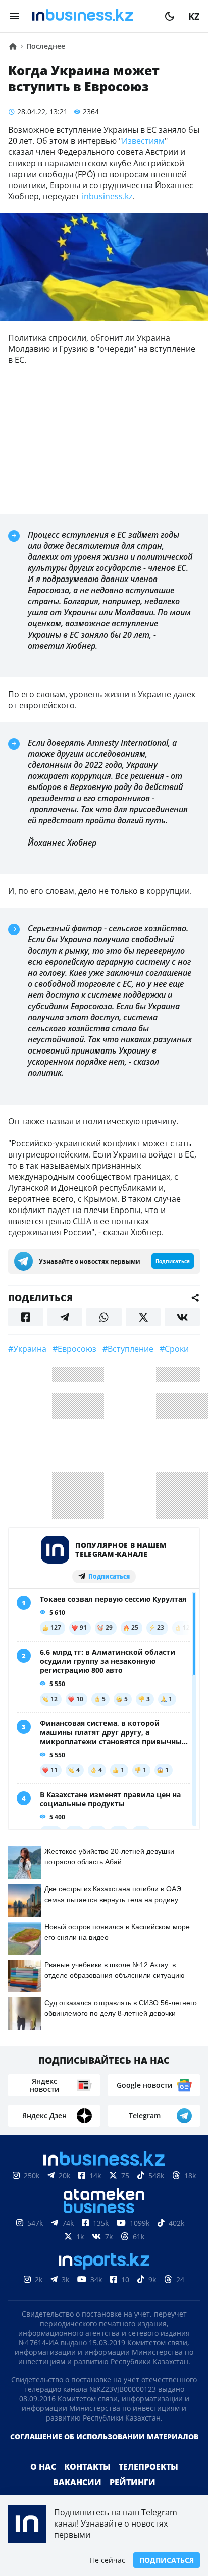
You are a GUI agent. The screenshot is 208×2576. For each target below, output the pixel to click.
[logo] (92, 16)
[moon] (170, 16)
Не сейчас (108, 2560)
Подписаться (167, 2560)
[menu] (14, 16)
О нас (43, 2467)
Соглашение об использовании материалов (104, 2436)
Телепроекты (148, 2467)
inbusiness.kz (107, 196)
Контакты (87, 2467)
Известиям (143, 141)
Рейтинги (133, 2482)
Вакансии (77, 2482)
